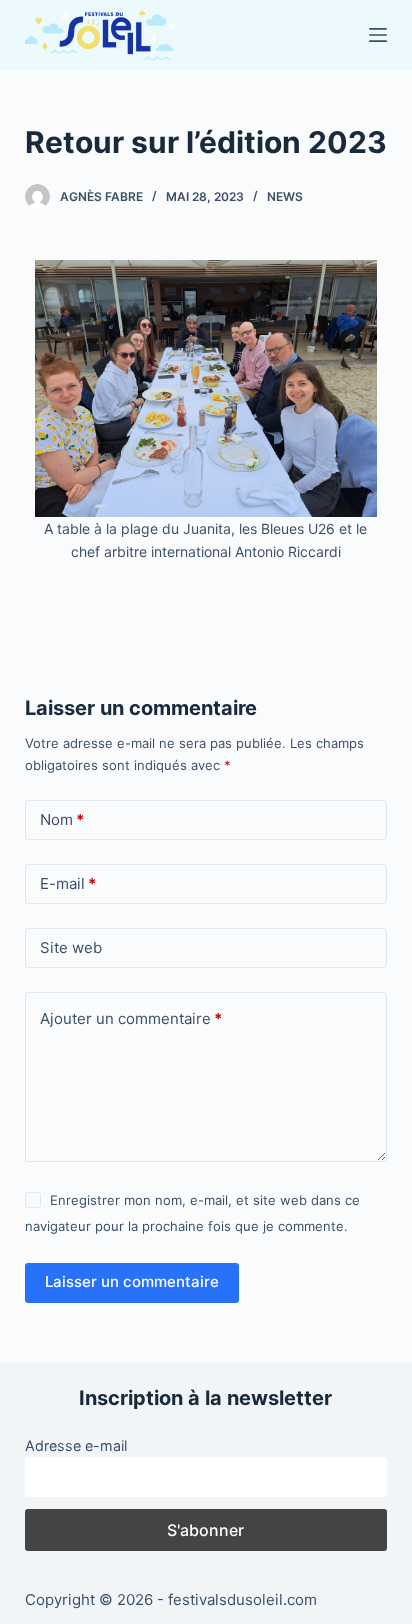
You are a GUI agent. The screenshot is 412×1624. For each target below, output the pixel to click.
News (285, 196)
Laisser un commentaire (132, 1281)
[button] (54, 411)
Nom (62, 819)
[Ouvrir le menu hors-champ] (378, 35)
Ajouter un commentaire (131, 1018)
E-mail (68, 883)
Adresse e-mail (76, 1445)
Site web (71, 947)
